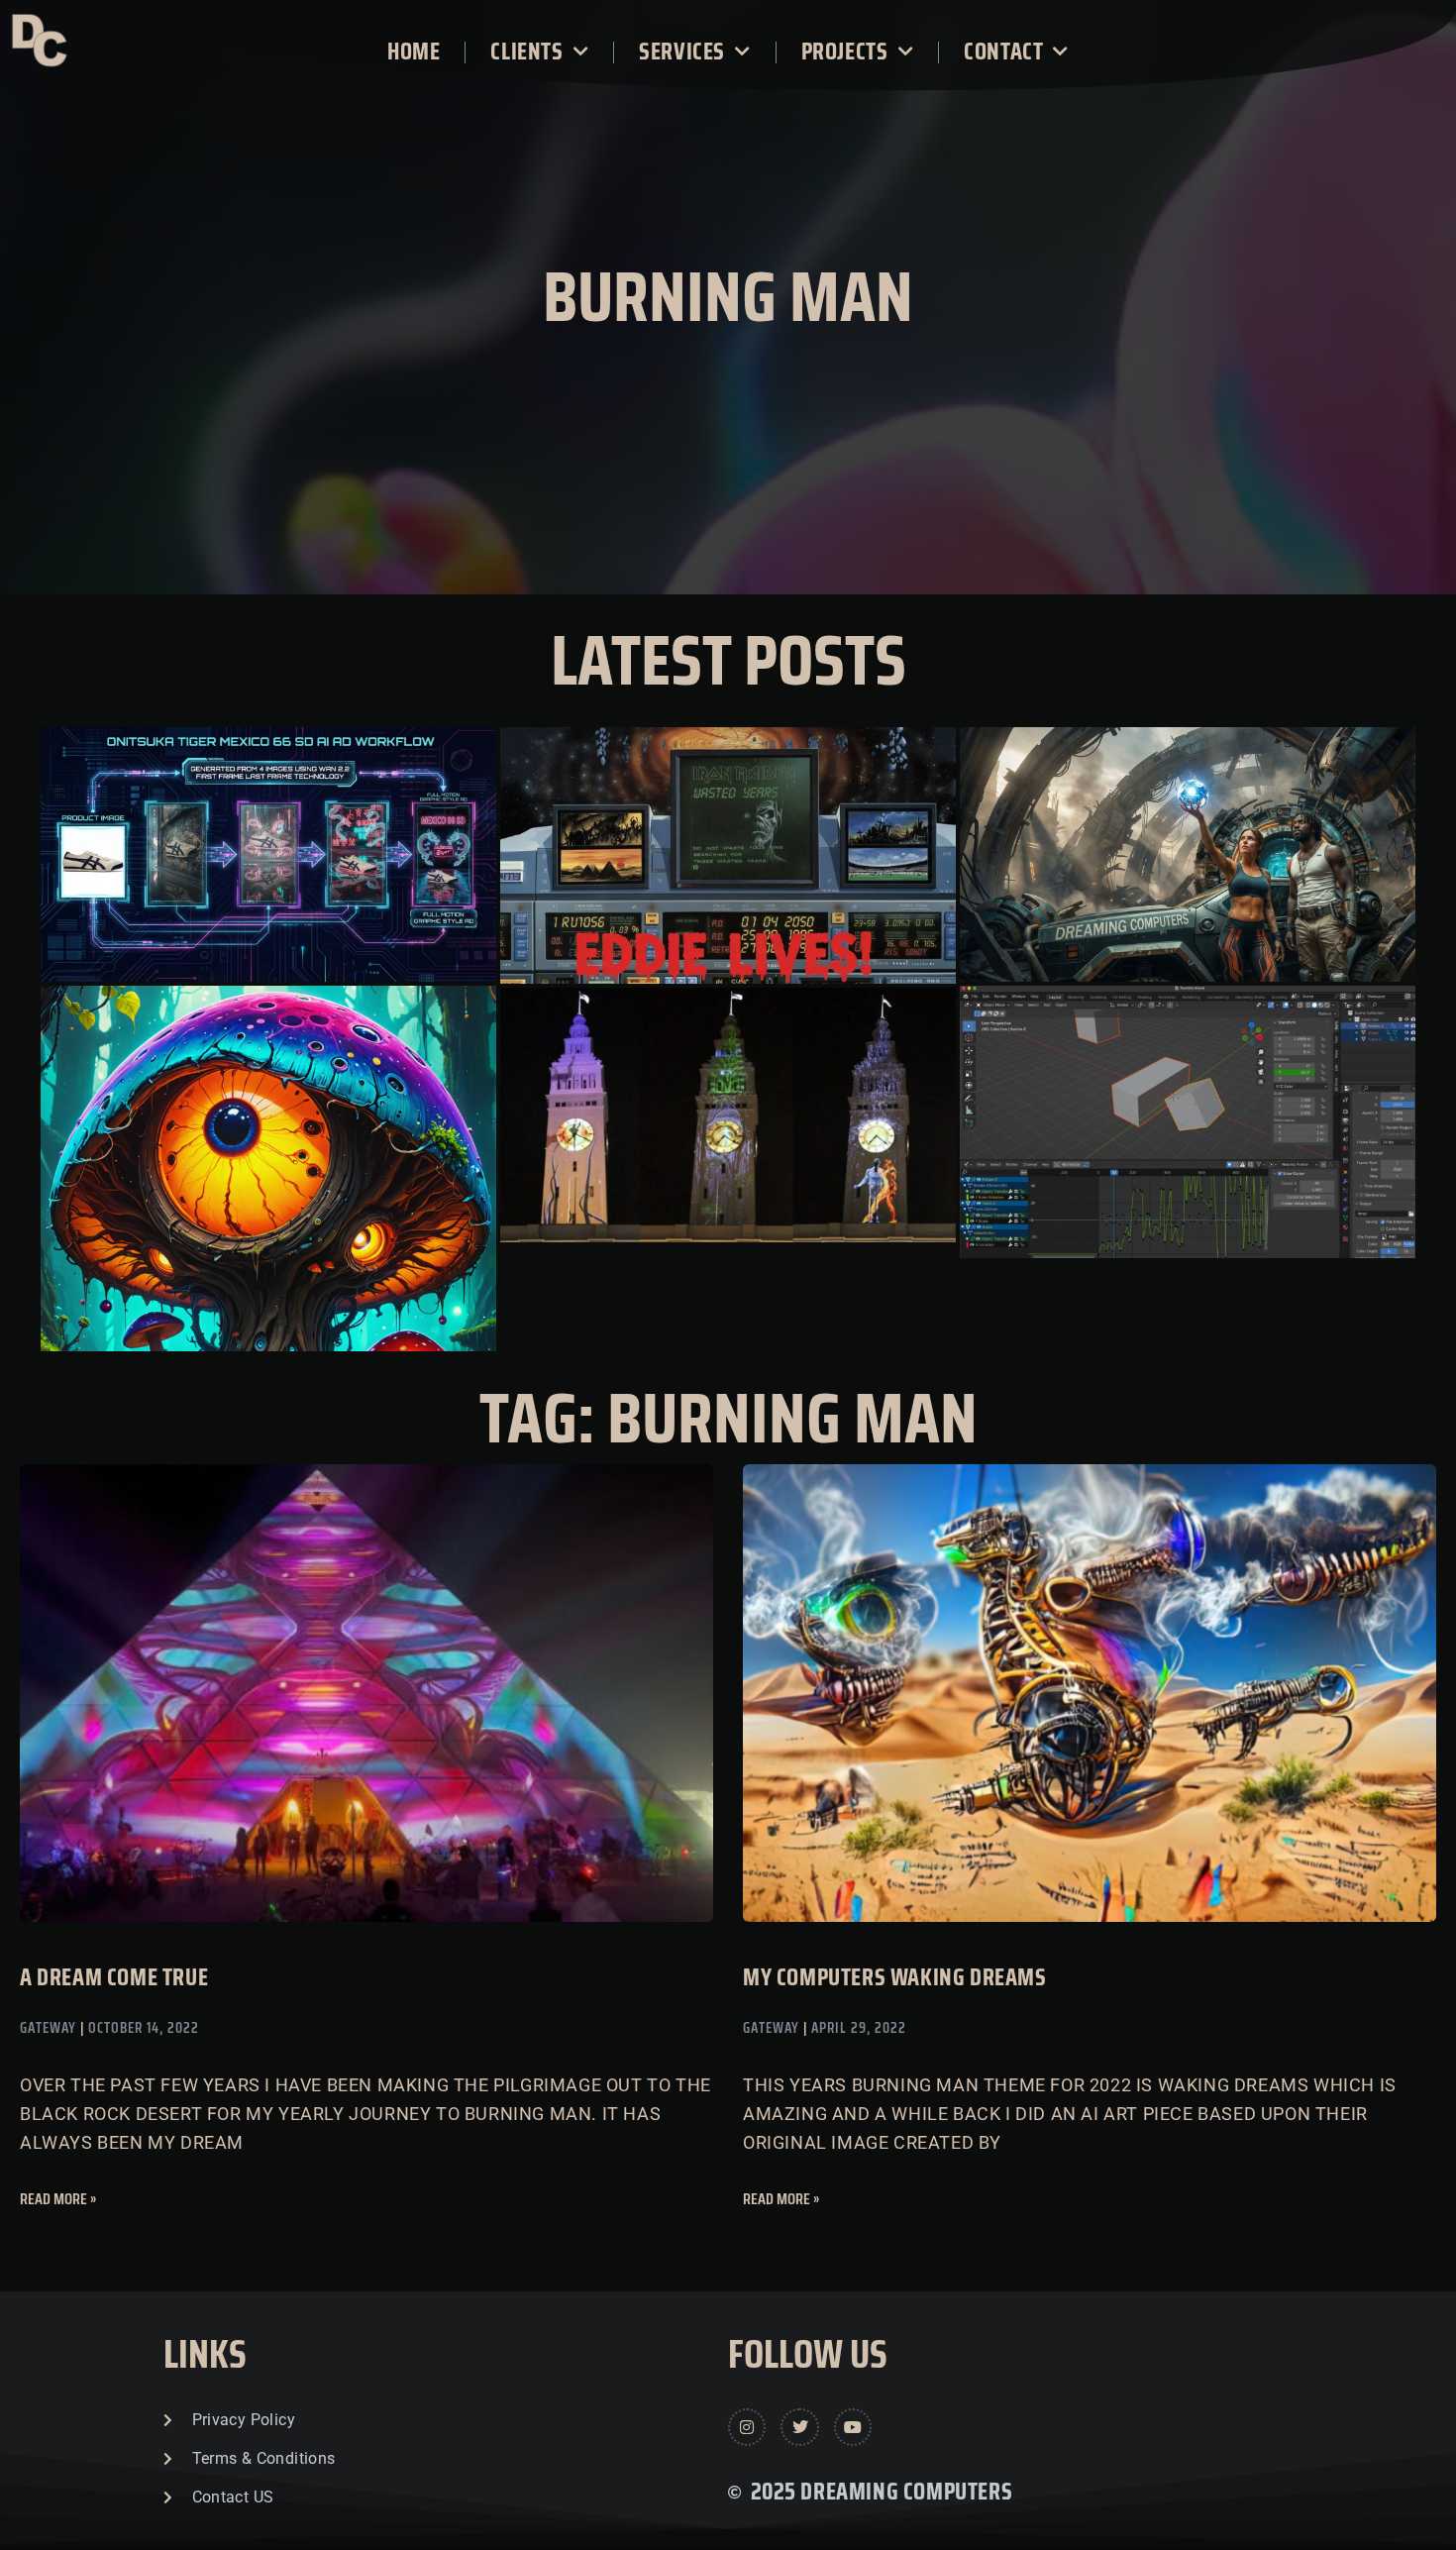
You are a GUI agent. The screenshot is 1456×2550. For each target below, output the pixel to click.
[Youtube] (853, 2427)
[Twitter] (799, 2427)
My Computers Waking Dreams (895, 1977)
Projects (845, 52)
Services (682, 52)
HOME (414, 52)
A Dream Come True (114, 1977)
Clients (526, 52)
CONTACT (1003, 52)
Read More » (58, 2199)
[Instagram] (747, 2427)
